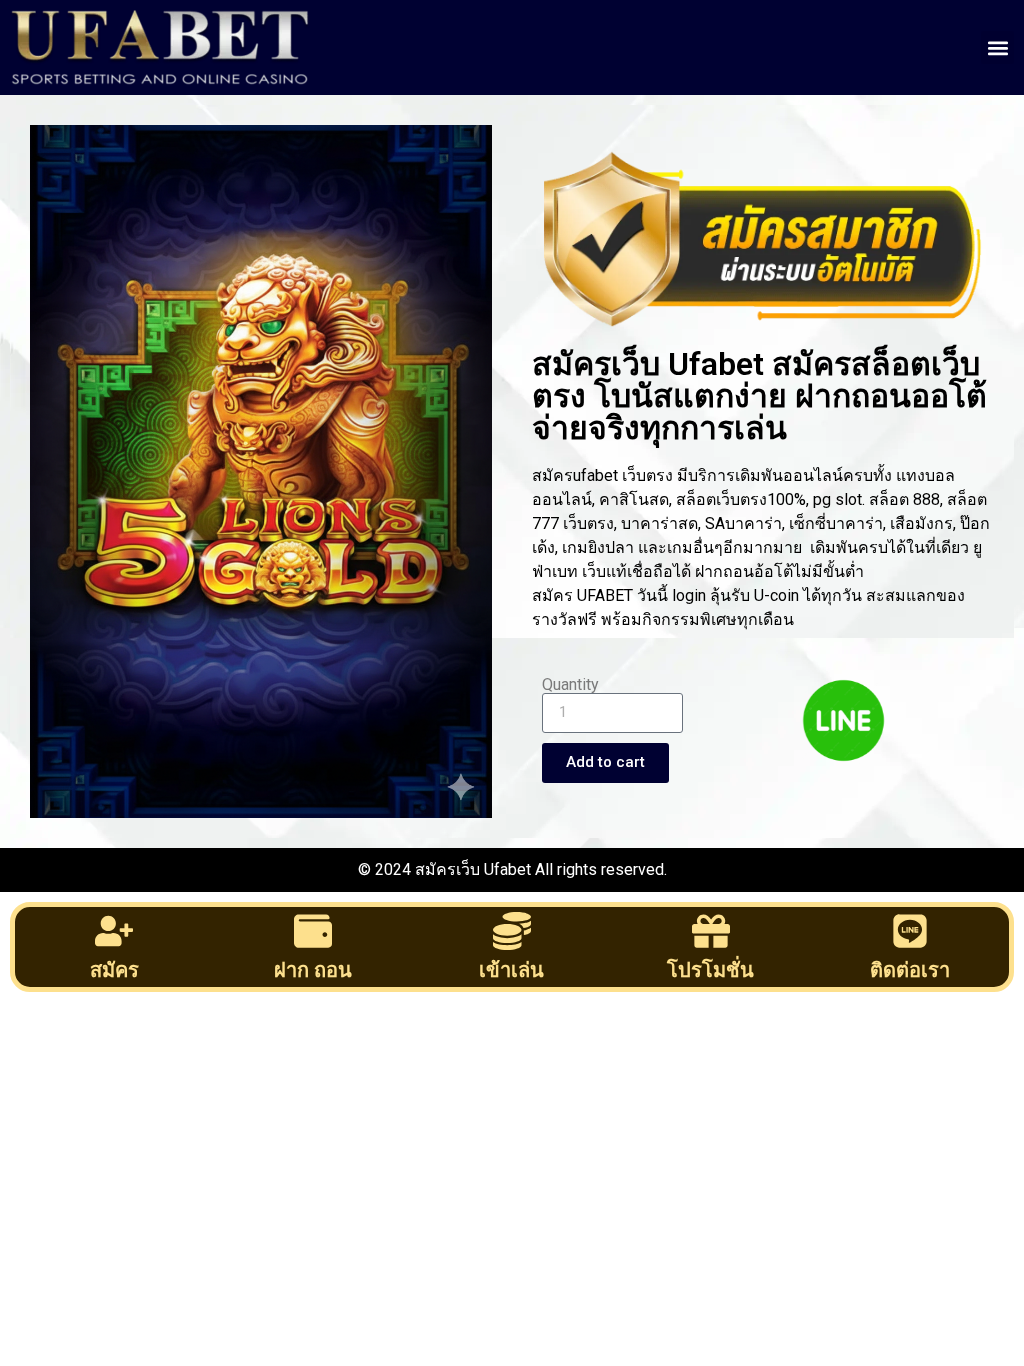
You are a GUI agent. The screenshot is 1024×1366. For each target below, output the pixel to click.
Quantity (570, 685)
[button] (997, 47)
